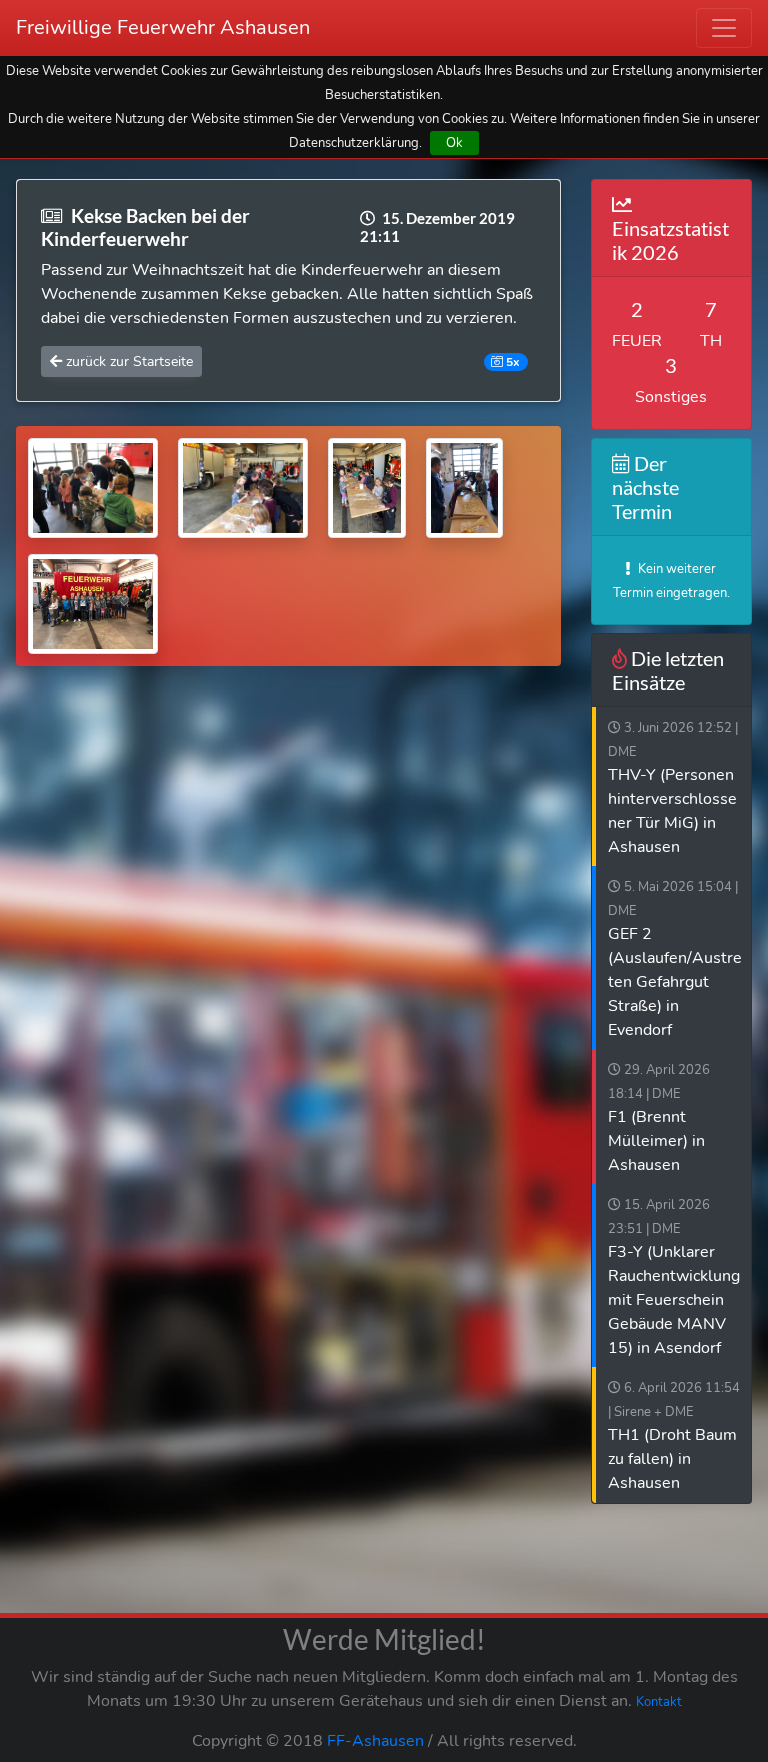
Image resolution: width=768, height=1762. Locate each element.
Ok (454, 142)
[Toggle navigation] (724, 28)
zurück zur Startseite (127, 361)
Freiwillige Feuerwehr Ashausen (163, 27)
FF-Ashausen (375, 1741)
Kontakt (659, 1702)
